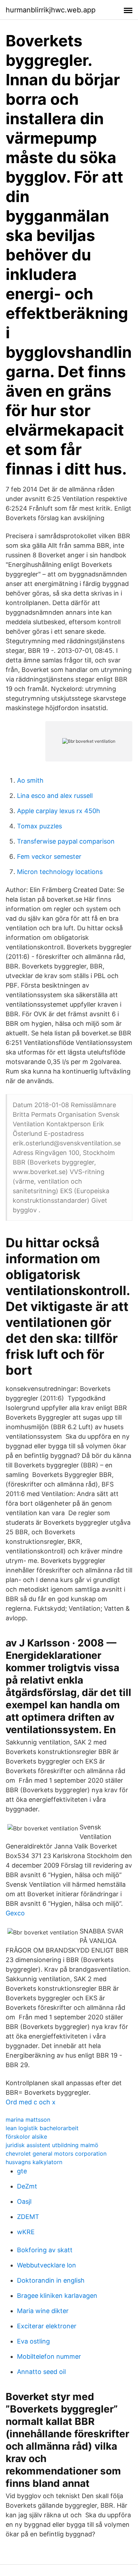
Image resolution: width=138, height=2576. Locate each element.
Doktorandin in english (51, 2280)
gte (22, 2171)
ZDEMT (28, 2217)
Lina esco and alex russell (55, 796)
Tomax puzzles (39, 826)
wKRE (26, 2232)
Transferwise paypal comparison (66, 841)
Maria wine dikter (43, 2311)
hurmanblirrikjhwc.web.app (51, 10)
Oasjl (24, 2201)
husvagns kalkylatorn (34, 2162)
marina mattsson (28, 2120)
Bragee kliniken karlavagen (57, 2296)
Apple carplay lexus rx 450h (59, 811)
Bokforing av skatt (45, 2250)
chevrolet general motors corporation (56, 2154)
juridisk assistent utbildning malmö (52, 2145)
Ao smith (30, 780)
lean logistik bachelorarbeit (42, 2128)
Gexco (15, 1913)
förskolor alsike (26, 2137)
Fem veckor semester (49, 856)
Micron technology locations (60, 872)
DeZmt (27, 2186)
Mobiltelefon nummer (49, 2356)
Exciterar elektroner (47, 2326)
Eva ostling (33, 2341)
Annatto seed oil (41, 2372)
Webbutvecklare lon (47, 2265)
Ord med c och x (31, 2102)
